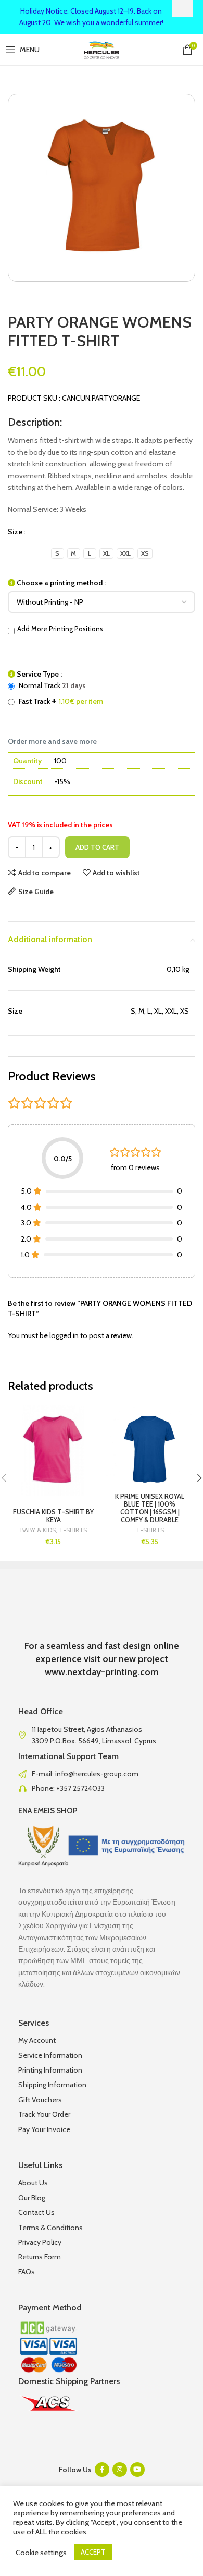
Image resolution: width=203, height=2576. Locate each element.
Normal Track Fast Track (60, 693)
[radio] (58, 553)
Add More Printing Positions (60, 629)
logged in (64, 1335)
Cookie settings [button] (41, 2553)
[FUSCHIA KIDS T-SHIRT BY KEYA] (53, 1450)
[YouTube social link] (137, 2470)
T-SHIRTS (73, 1530)
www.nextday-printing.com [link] (102, 1672)
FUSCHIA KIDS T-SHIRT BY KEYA (53, 1516)
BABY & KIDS (38, 1530)
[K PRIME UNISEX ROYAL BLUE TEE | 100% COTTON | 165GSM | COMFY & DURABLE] (150, 1450)
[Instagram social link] (120, 2470)
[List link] (102, 1774)
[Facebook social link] (102, 2470)
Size (15, 532)
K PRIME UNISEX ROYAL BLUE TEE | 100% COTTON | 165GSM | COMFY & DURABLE (150, 1508)
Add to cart (97, 847)
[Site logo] (102, 49)
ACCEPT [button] (93, 2552)
